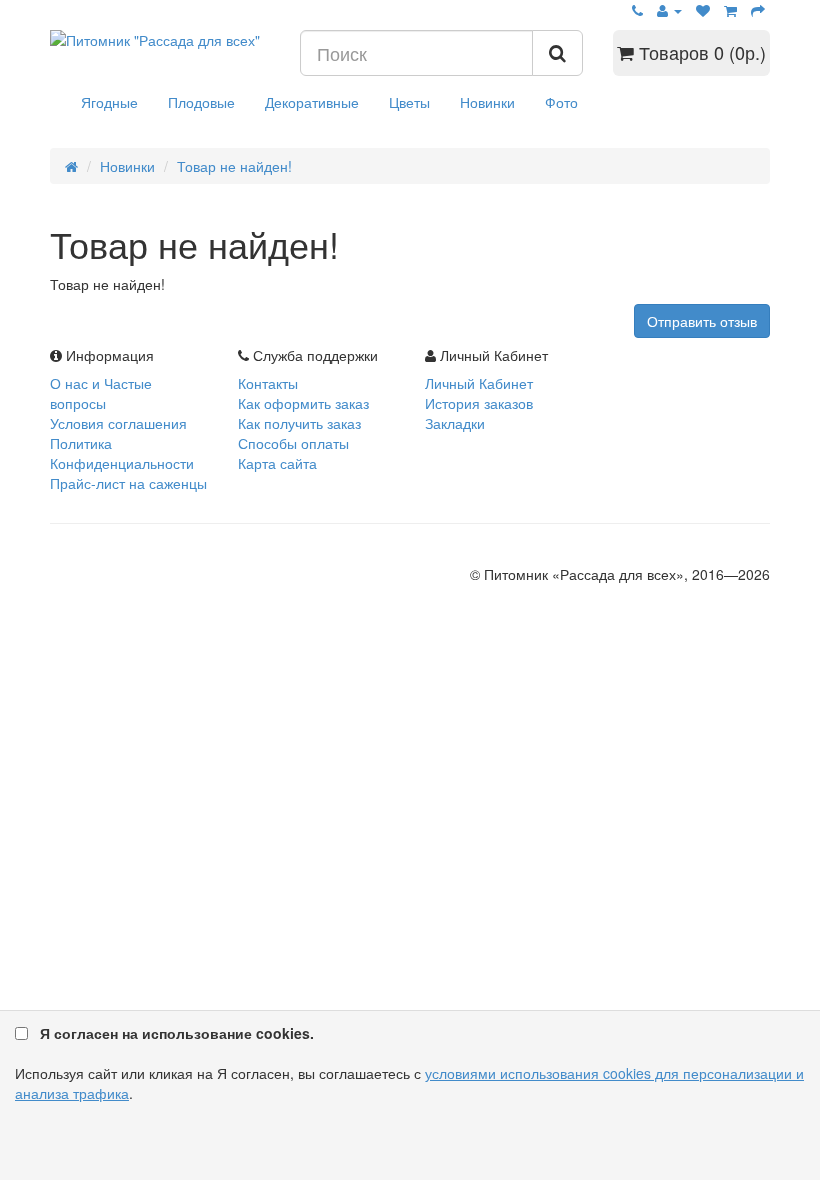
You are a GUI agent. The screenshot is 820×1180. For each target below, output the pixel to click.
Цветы (409, 102)
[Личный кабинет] (669, 10)
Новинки (487, 102)
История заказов (479, 403)
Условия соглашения (118, 423)
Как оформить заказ (303, 403)
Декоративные (312, 102)
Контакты (268, 383)
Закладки (455, 423)
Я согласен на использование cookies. (177, 1033)
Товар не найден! (234, 166)
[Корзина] (730, 10)
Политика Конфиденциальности (122, 453)
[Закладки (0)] (703, 10)
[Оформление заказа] (758, 10)
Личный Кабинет (479, 383)
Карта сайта (277, 463)
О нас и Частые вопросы (101, 393)
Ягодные (109, 102)
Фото (561, 102)
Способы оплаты (293, 443)
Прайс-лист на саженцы (128, 483)
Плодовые (201, 102)
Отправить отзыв (702, 321)
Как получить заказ (299, 423)
